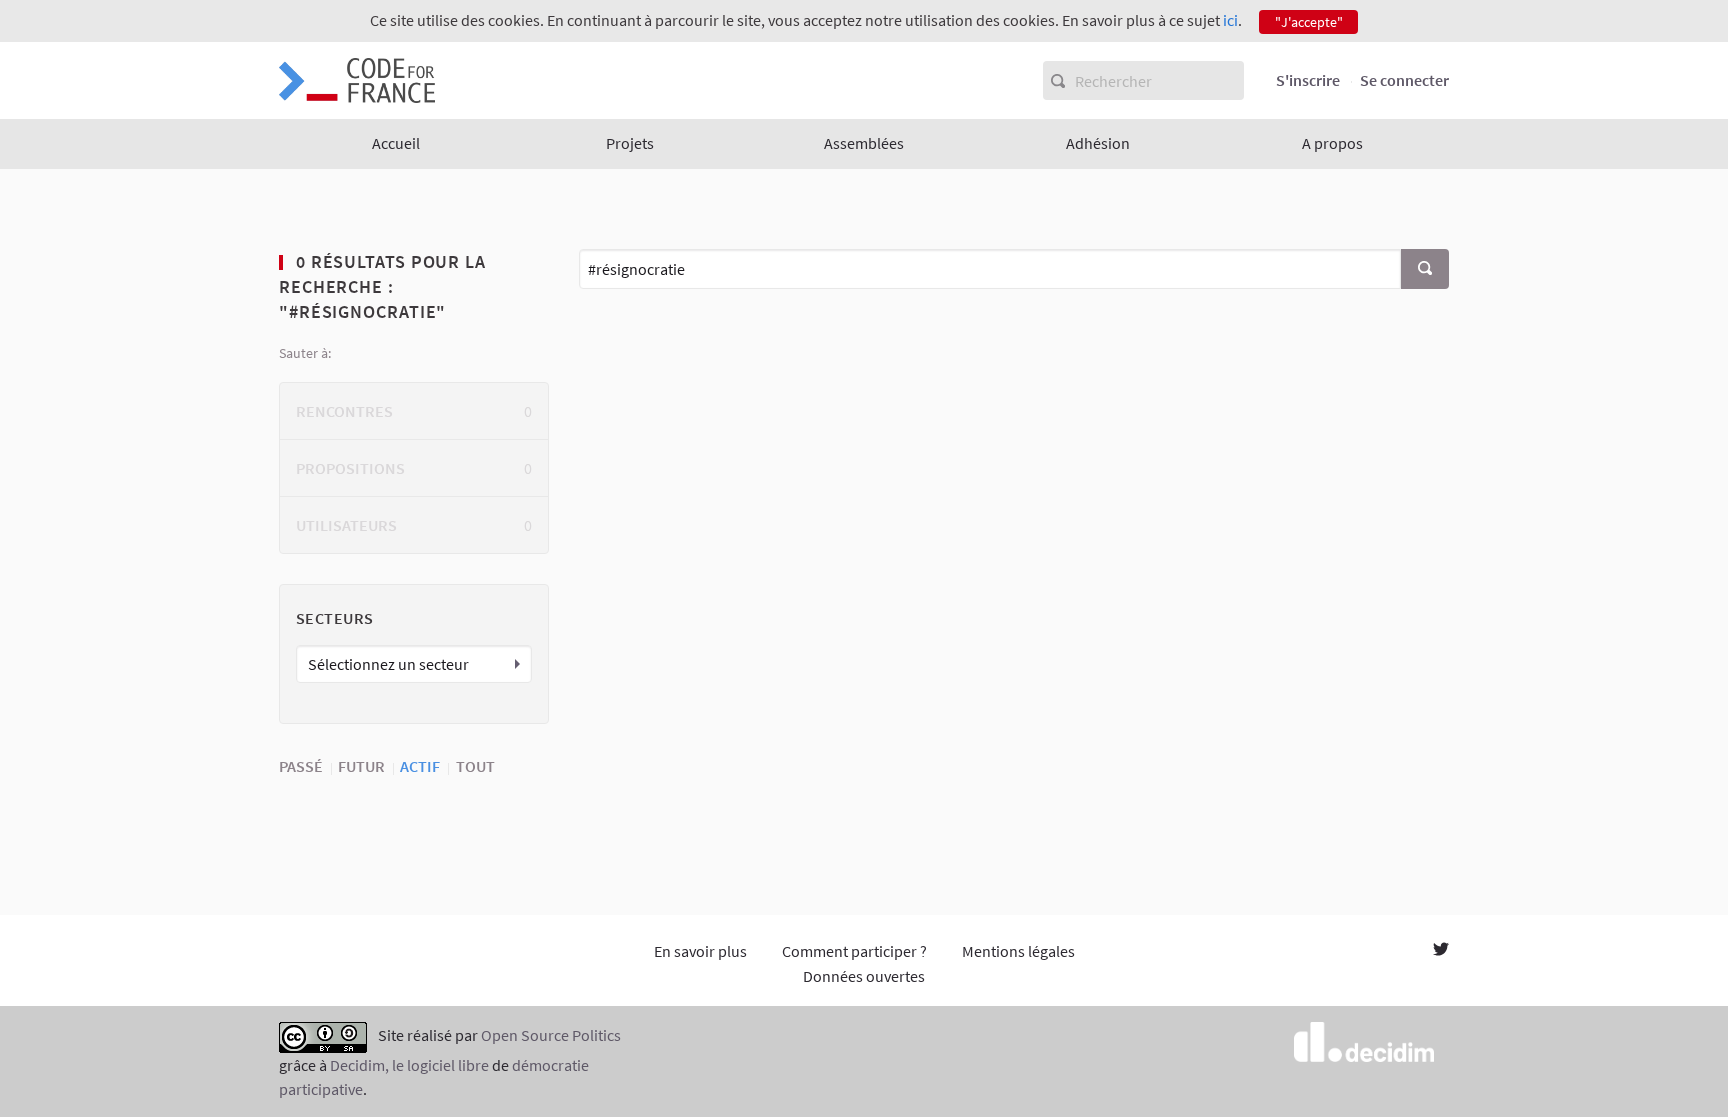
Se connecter (1404, 80)
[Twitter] (1441, 951)
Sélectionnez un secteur (388, 664)
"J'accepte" (1309, 22)
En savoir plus (700, 951)
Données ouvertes (864, 976)
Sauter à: (305, 353)
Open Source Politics (551, 1035)
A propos (1332, 143)
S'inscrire (1308, 80)
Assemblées (864, 143)
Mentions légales (1018, 951)
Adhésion (1098, 143)
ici (1230, 20)
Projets (630, 143)
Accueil (396, 143)
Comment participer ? (854, 951)
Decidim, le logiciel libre (409, 1065)
